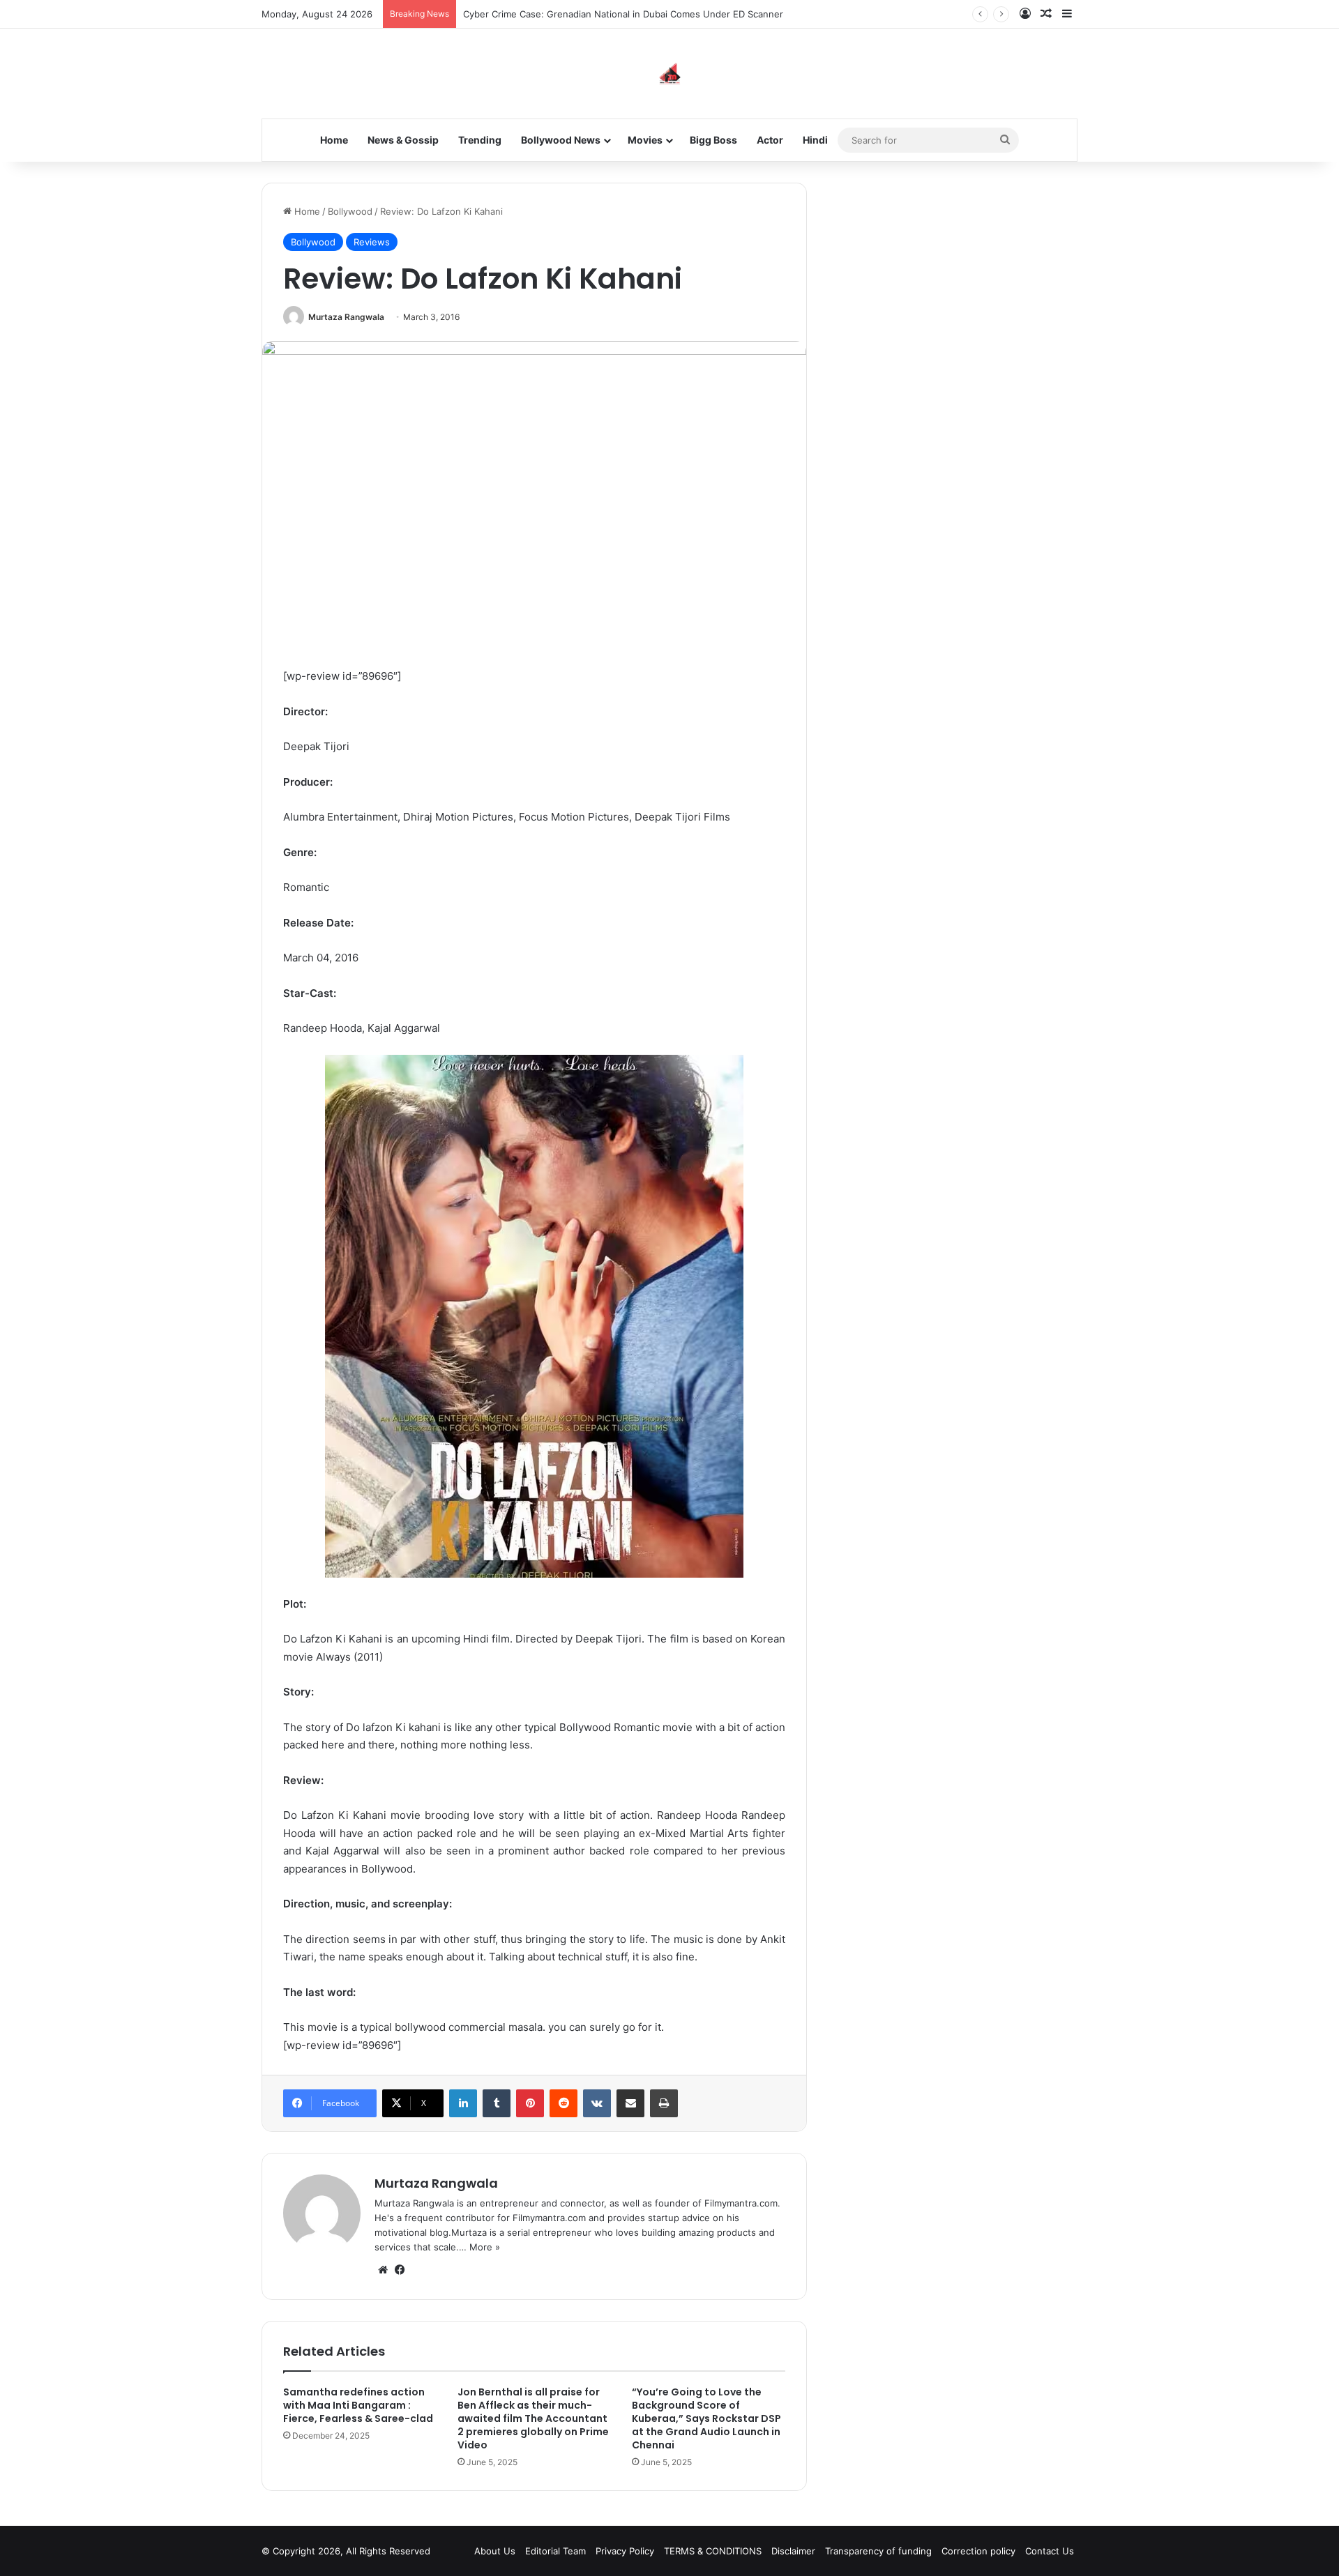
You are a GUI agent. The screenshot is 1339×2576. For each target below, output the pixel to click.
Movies (645, 140)
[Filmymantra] (670, 74)
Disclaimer (793, 2551)
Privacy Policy (625, 2551)
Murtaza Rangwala (346, 317)
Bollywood (350, 211)
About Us (495, 2551)
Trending (480, 140)
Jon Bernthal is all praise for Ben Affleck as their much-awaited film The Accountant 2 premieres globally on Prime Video (533, 2418)
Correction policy (978, 2551)
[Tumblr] (497, 2103)
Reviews (372, 242)
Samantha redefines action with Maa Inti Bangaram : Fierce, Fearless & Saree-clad (358, 2405)
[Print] (664, 2103)
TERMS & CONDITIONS (713, 2551)
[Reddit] (563, 2103)
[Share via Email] (630, 2103)
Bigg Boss (713, 140)
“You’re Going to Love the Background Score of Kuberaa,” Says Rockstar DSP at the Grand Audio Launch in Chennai (706, 2418)
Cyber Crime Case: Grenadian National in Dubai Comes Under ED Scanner (623, 14)
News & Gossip (403, 140)
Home (334, 140)
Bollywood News (561, 140)
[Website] (383, 2270)
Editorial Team (555, 2551)
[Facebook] (400, 2270)
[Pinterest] (530, 2103)
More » (485, 2247)
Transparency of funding (878, 2551)
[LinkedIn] (463, 2103)
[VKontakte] (597, 2103)
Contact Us (1050, 2551)
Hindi (815, 140)
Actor (770, 140)
